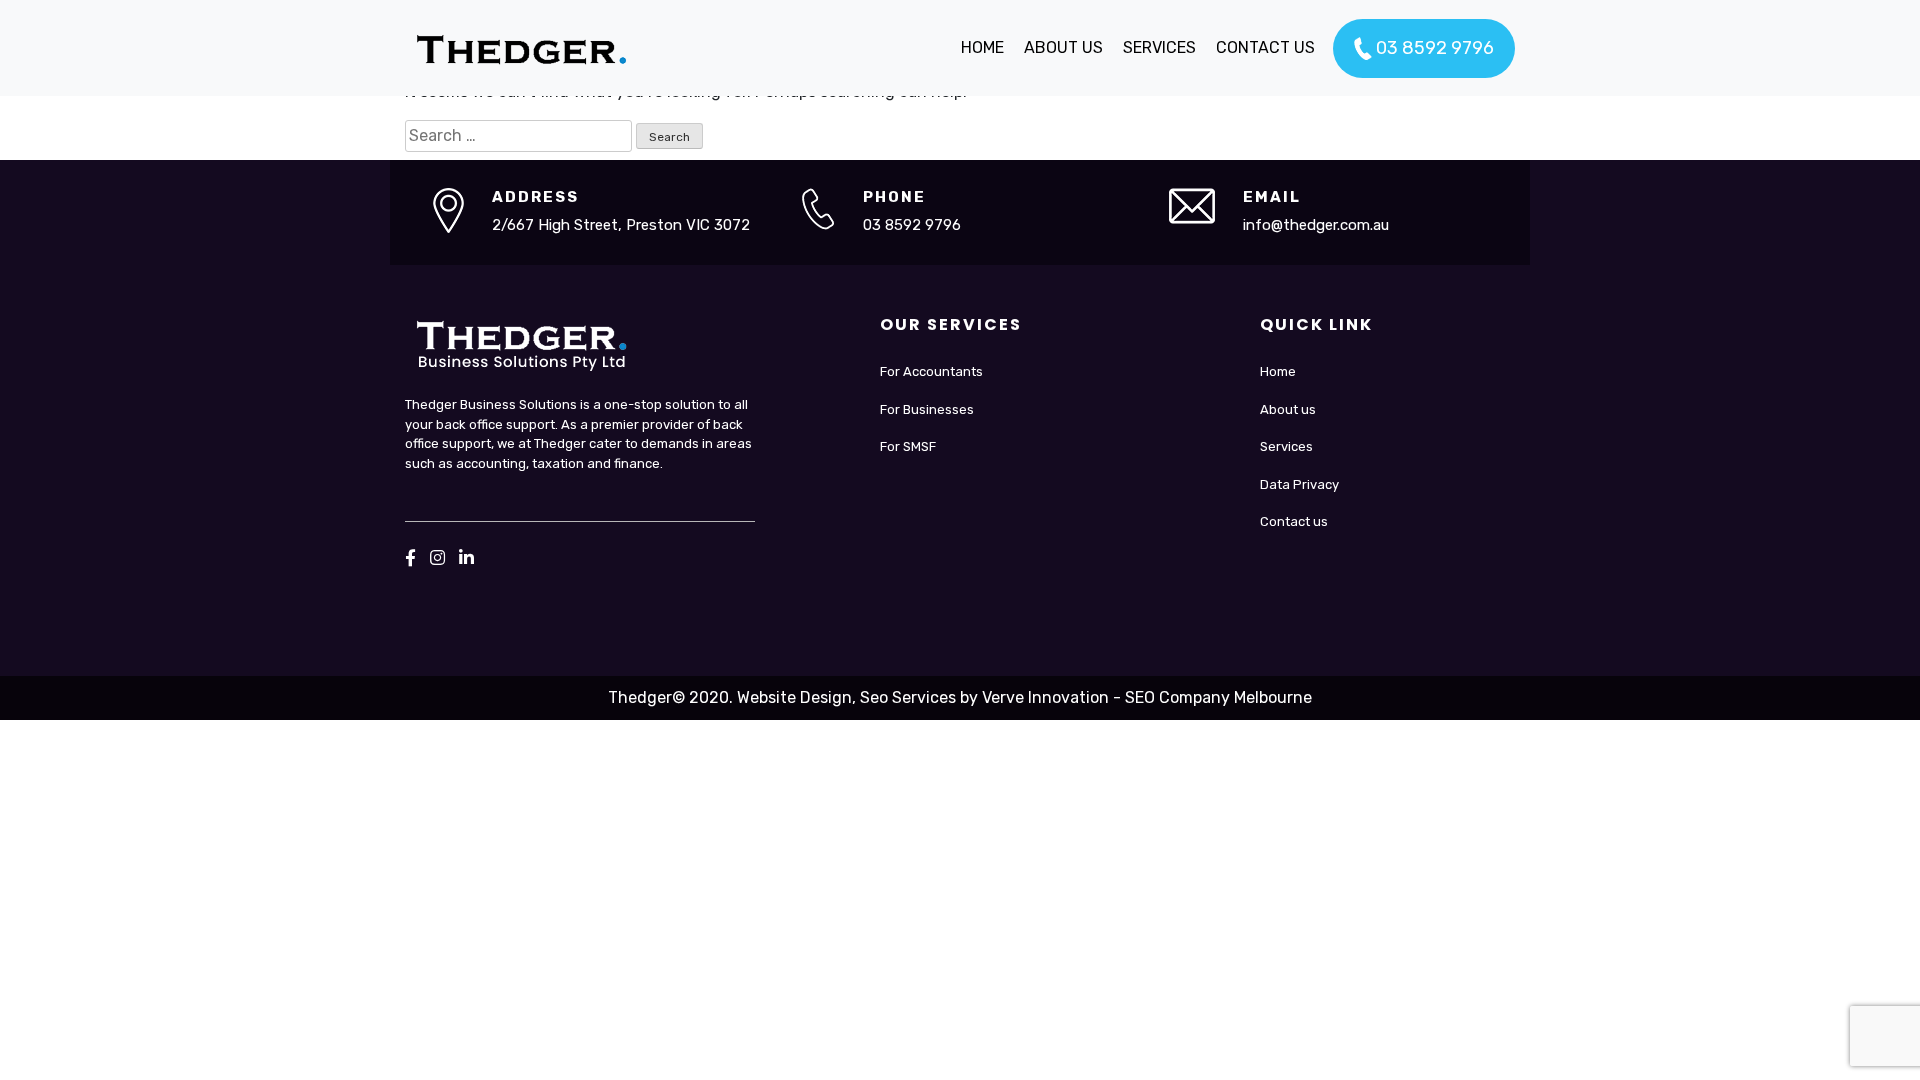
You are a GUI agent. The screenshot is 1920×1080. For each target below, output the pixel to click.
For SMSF (908, 446)
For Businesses (927, 409)
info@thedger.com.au (1316, 225)
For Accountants (931, 371)
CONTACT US (1265, 47)
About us (1288, 409)
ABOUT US (1063, 47)
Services (1286, 446)
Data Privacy (1299, 484)
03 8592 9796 (1433, 48)
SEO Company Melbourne (1218, 697)
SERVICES (1159, 47)
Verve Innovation (1045, 697)
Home (1278, 371)
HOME (982, 47)
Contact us (1294, 521)
